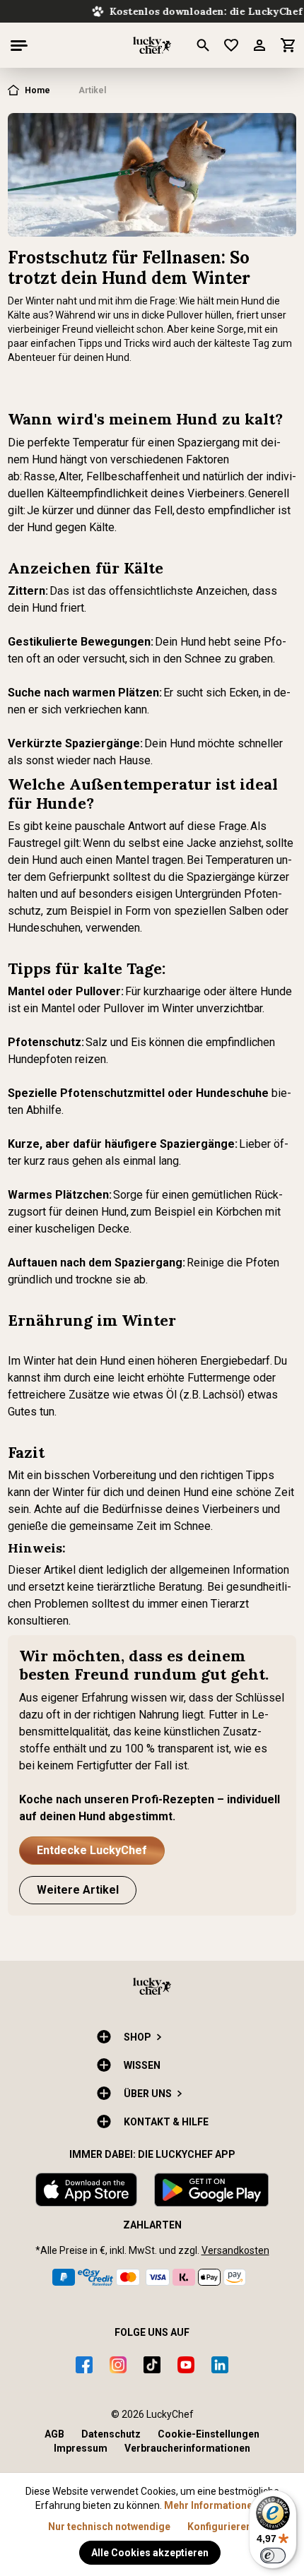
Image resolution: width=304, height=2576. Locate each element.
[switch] (273, 2556)
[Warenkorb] (288, 45)
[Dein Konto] (265, 45)
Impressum (81, 2448)
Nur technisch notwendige (109, 2527)
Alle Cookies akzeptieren (150, 2553)
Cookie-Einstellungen (209, 2434)
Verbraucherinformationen (187, 2448)
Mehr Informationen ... (216, 2505)
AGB (54, 2434)
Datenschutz (111, 2434)
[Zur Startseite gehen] (152, 45)
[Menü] (19, 45)
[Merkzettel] (237, 45)
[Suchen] (209, 45)
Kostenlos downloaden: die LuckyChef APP (157, 11)
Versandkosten (235, 2250)
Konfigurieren (220, 2527)
